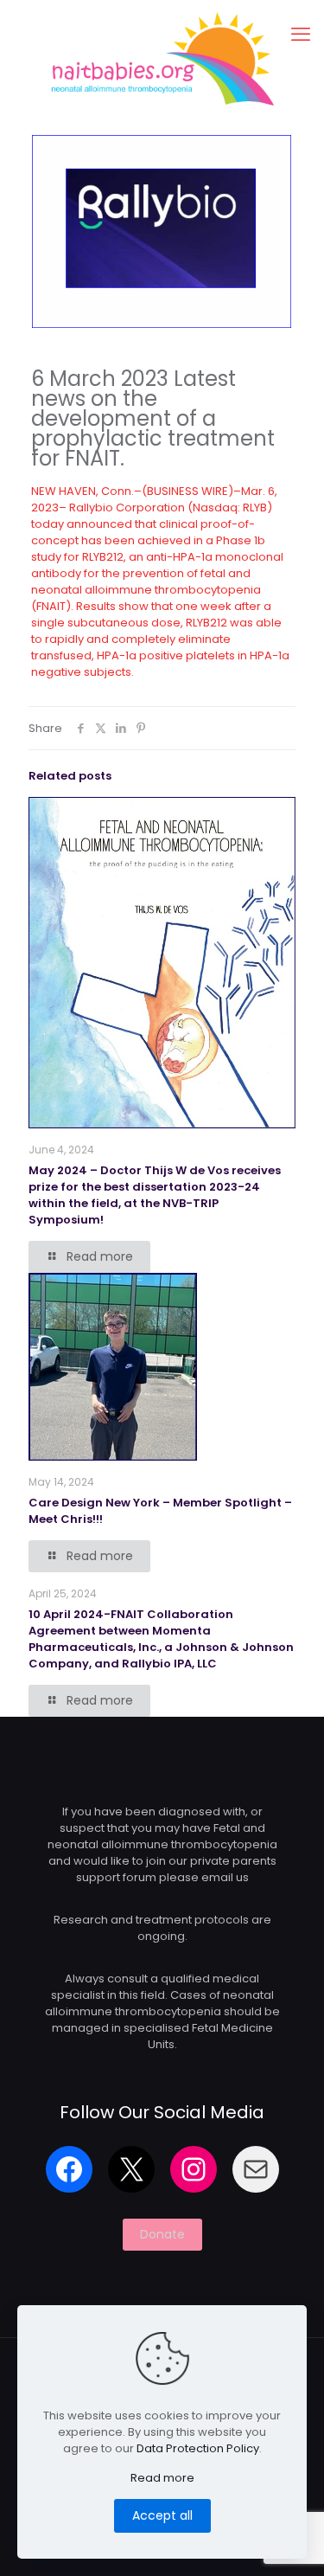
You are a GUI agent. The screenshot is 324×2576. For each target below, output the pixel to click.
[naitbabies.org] (162, 58)
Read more (162, 2478)
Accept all (162, 2515)
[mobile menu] (301, 35)
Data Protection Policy (198, 2448)
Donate (162, 2234)
